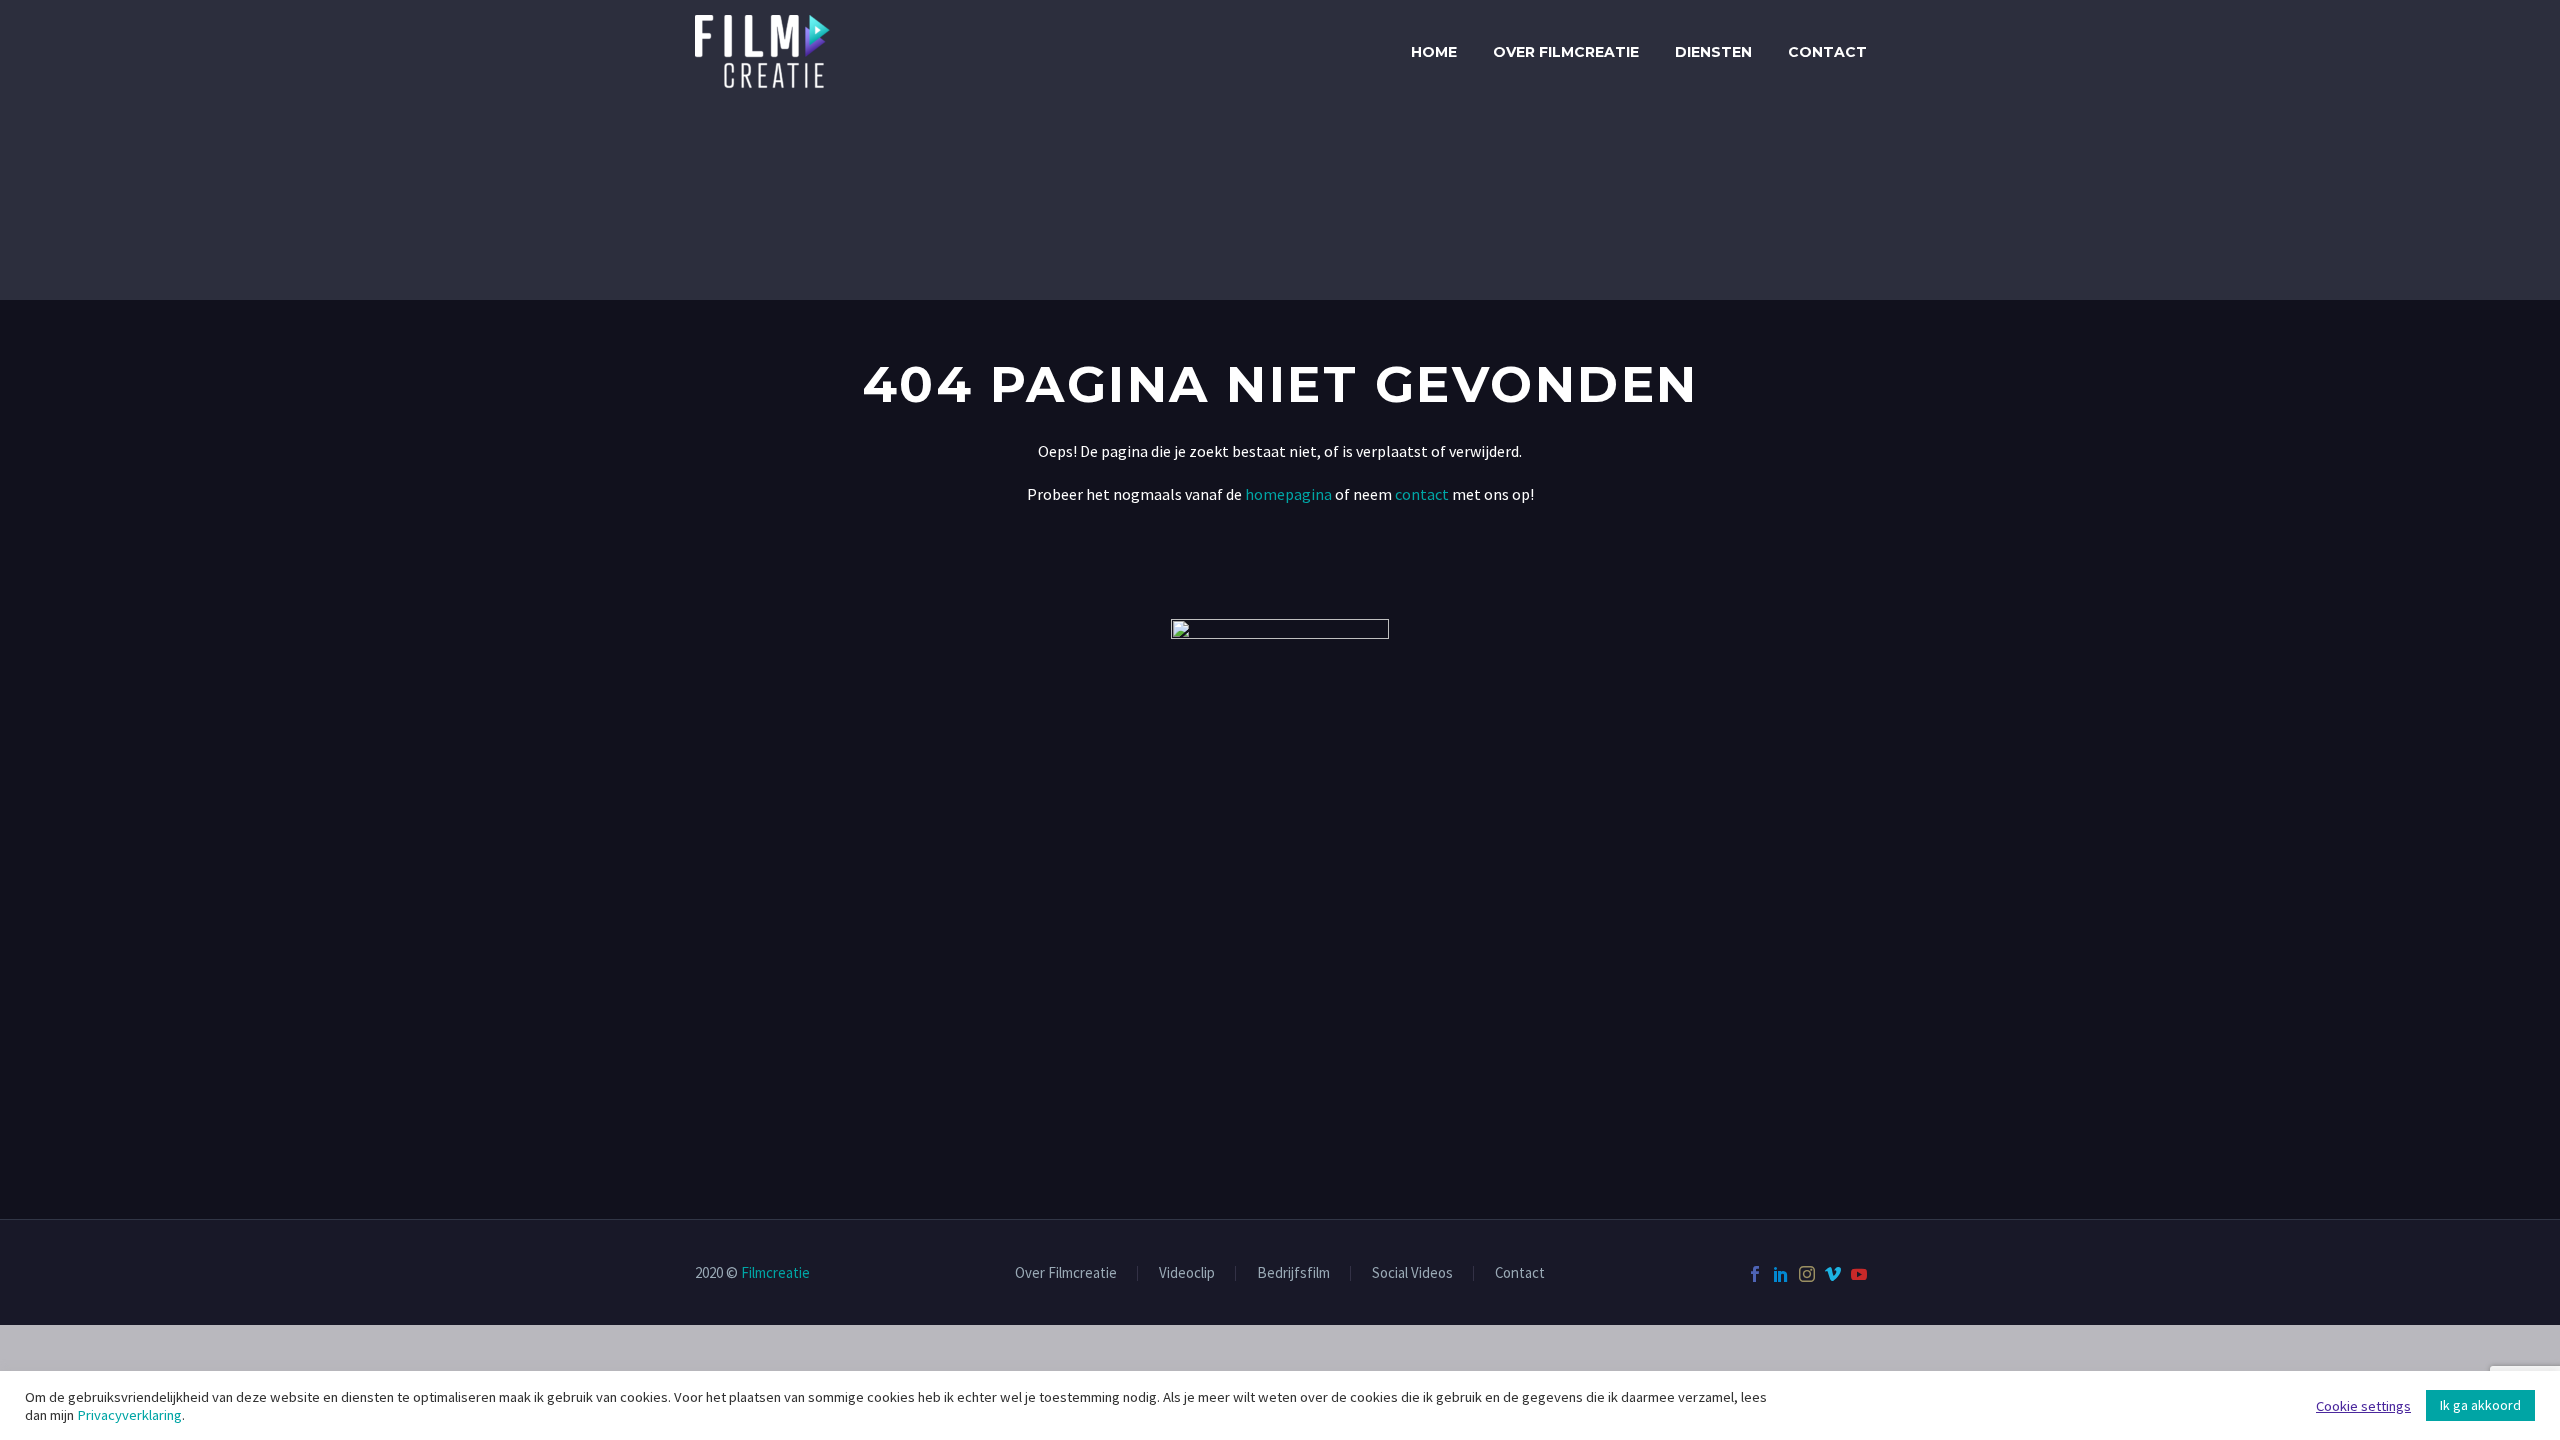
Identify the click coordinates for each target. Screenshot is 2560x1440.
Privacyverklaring (129, 1415)
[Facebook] (1755, 1274)
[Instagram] (1807, 1274)
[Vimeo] (1833, 1274)
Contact (1827, 52)
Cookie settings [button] (2363, 1406)
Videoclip (1187, 1273)
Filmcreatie (775, 1272)
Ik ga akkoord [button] (2480, 1405)
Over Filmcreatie (1566, 52)
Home (1434, 52)
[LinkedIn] (1781, 1274)
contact (1420, 494)
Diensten (1713, 52)
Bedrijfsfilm (1293, 1273)
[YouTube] (1859, 1274)
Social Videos (1412, 1273)
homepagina (1288, 494)
